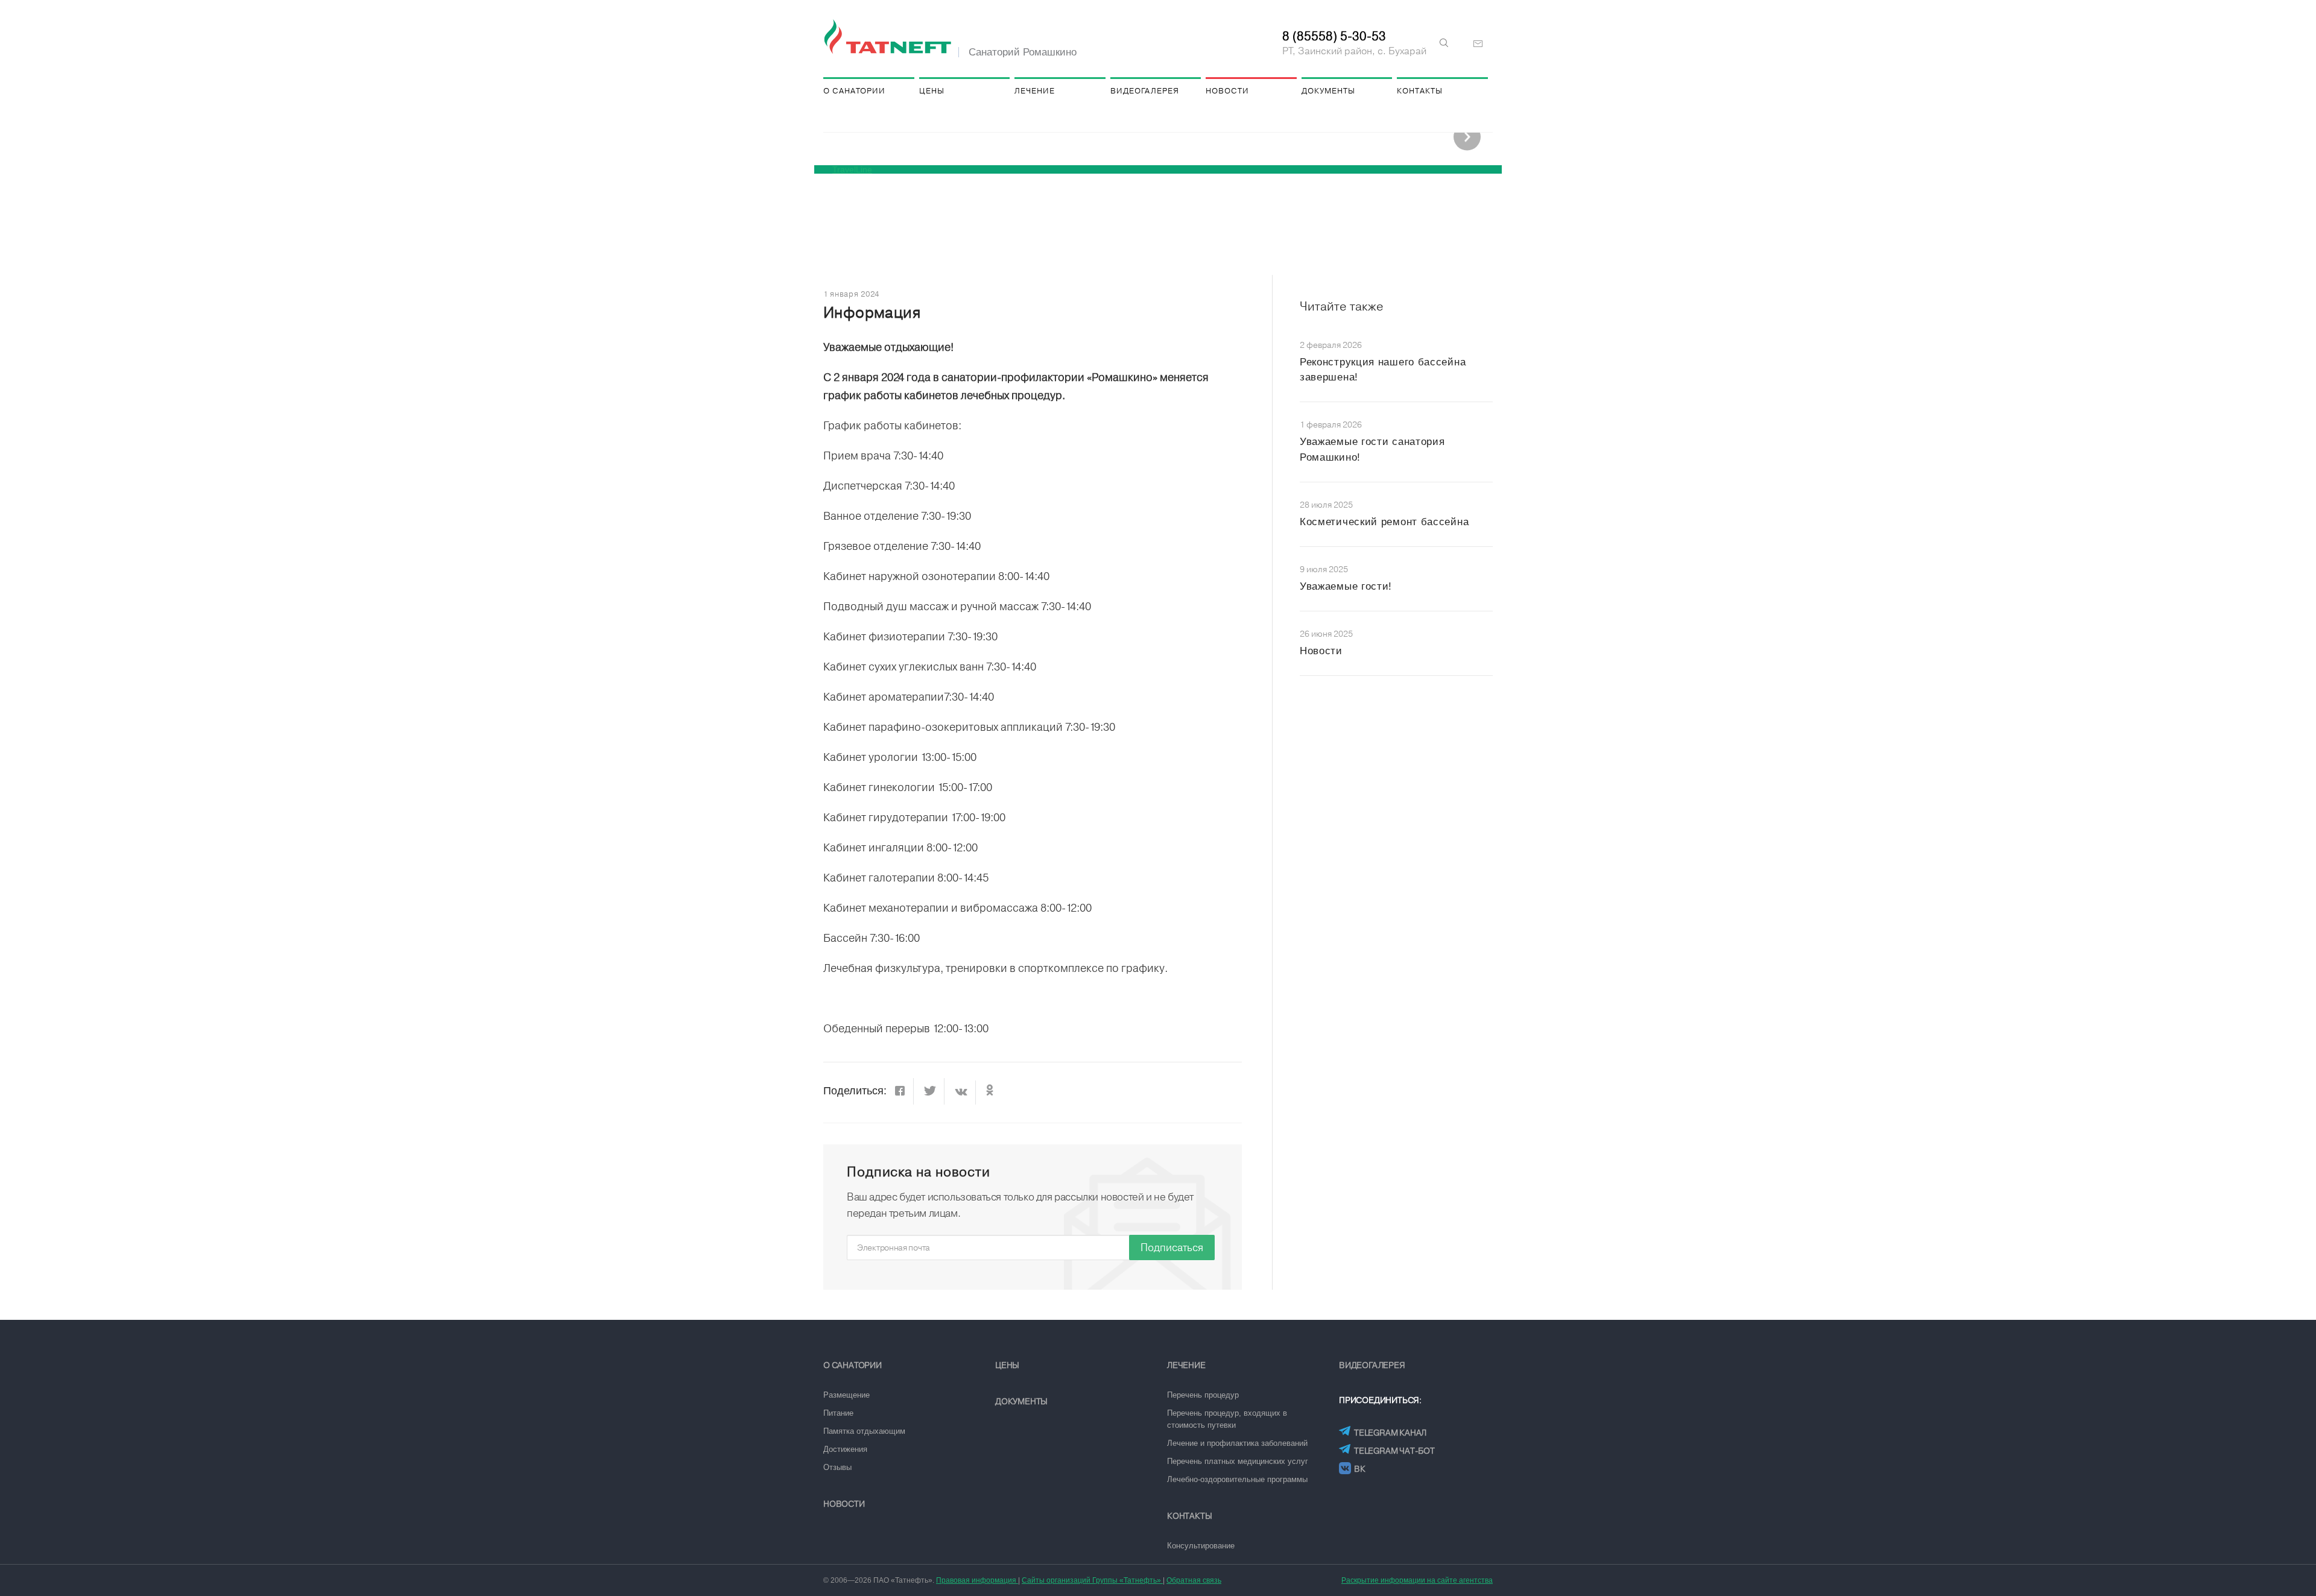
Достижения (845, 1449)
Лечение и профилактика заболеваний (1237, 1443)
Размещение (846, 1395)
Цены (932, 91)
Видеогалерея (1145, 91)
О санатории (854, 91)
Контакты (1420, 91)
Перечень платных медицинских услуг (1238, 1461)
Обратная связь (1194, 1580)
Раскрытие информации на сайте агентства (1417, 1580)
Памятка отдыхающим (864, 1431)
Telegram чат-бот (1394, 1451)
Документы (1328, 91)
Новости (1227, 91)
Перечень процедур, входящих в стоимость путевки (1227, 1419)
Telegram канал (1390, 1433)
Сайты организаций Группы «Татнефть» (1092, 1580)
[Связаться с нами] (1478, 44)
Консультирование (1201, 1546)
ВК (1360, 1469)
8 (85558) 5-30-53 (1334, 36)
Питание (838, 1413)
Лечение (1035, 91)
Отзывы (837, 1467)
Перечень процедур (1203, 1395)
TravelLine (852, 169)
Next (1467, 137)
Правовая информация (977, 1580)
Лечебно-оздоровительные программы (1237, 1479)
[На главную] (890, 37)
